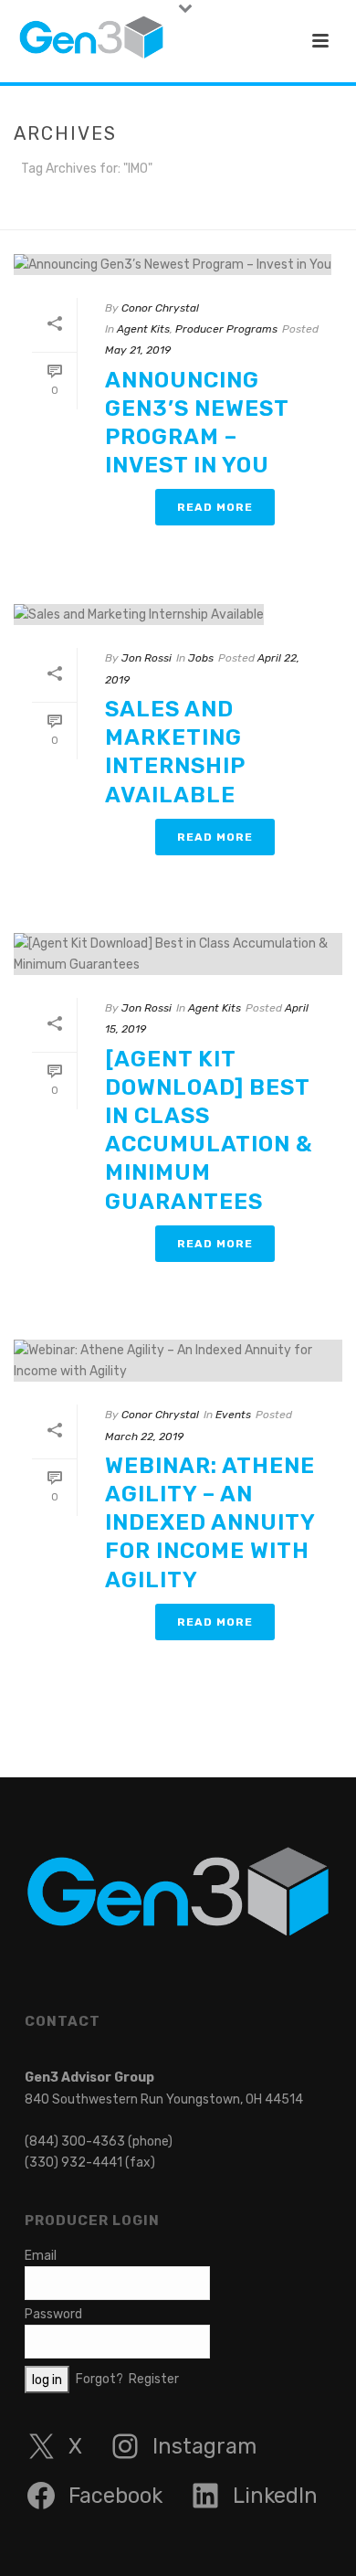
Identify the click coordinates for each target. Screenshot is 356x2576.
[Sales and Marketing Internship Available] (178, 614)
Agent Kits (143, 329)
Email (41, 2256)
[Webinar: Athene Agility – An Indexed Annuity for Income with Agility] (178, 1361)
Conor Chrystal (160, 308)
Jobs (201, 658)
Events (233, 1415)
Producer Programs (226, 329)
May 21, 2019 (138, 350)
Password (53, 2314)
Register (154, 2379)
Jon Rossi (147, 658)
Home (162, 217)
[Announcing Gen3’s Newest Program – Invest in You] (178, 264)
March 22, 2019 (144, 1436)
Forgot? (99, 2379)
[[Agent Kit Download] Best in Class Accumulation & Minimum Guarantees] (178, 954)
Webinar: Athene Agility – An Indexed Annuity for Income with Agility (210, 1523)
